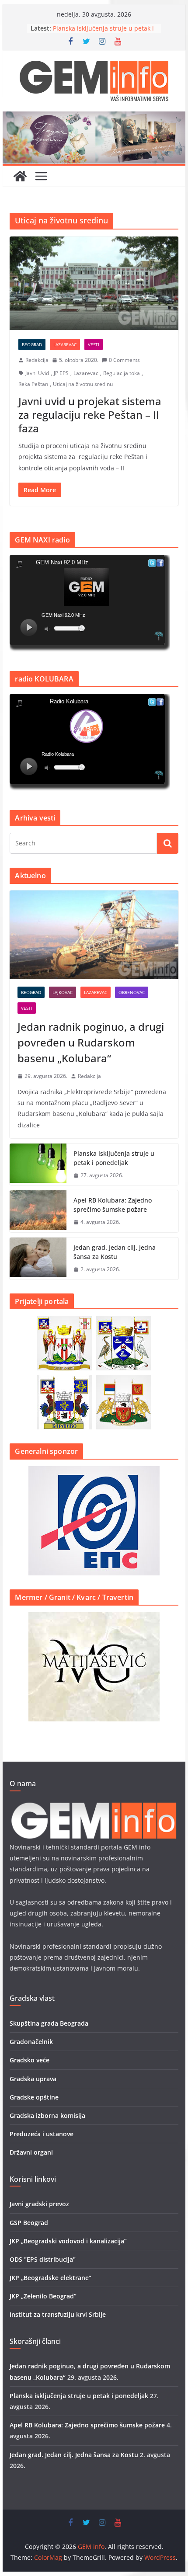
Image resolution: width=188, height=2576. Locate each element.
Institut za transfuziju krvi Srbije (58, 2314)
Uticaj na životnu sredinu (83, 384)
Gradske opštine (34, 2097)
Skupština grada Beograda (49, 2023)
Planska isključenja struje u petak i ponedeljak (114, 1158)
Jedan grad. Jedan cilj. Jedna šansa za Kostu (115, 1252)
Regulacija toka (122, 373)
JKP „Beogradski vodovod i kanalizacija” (68, 2241)
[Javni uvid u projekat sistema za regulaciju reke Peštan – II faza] (94, 283)
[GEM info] (94, 118)
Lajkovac (63, 992)
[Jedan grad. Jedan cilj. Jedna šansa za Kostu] (38, 1258)
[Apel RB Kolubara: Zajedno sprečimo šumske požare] (38, 1211)
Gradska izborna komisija (47, 2115)
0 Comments (124, 360)
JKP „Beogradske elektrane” (50, 2278)
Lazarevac (65, 344)
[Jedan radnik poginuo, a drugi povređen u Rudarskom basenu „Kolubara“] (94, 935)
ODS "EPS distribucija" (43, 2259)
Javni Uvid (37, 373)
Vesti (94, 344)
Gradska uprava (33, 2079)
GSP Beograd (29, 2223)
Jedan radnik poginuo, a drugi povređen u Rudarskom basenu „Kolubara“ (91, 1042)
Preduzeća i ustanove (42, 2134)
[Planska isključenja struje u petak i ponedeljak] (38, 1165)
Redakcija (37, 360)
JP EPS (61, 373)
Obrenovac (132, 992)
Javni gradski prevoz (39, 2204)
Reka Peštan (33, 384)
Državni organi (31, 2152)
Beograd (32, 344)
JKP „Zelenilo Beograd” (43, 2296)
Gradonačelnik (31, 2042)
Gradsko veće (30, 2060)
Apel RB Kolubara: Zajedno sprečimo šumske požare (113, 1205)
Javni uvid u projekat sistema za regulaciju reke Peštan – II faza (90, 415)
